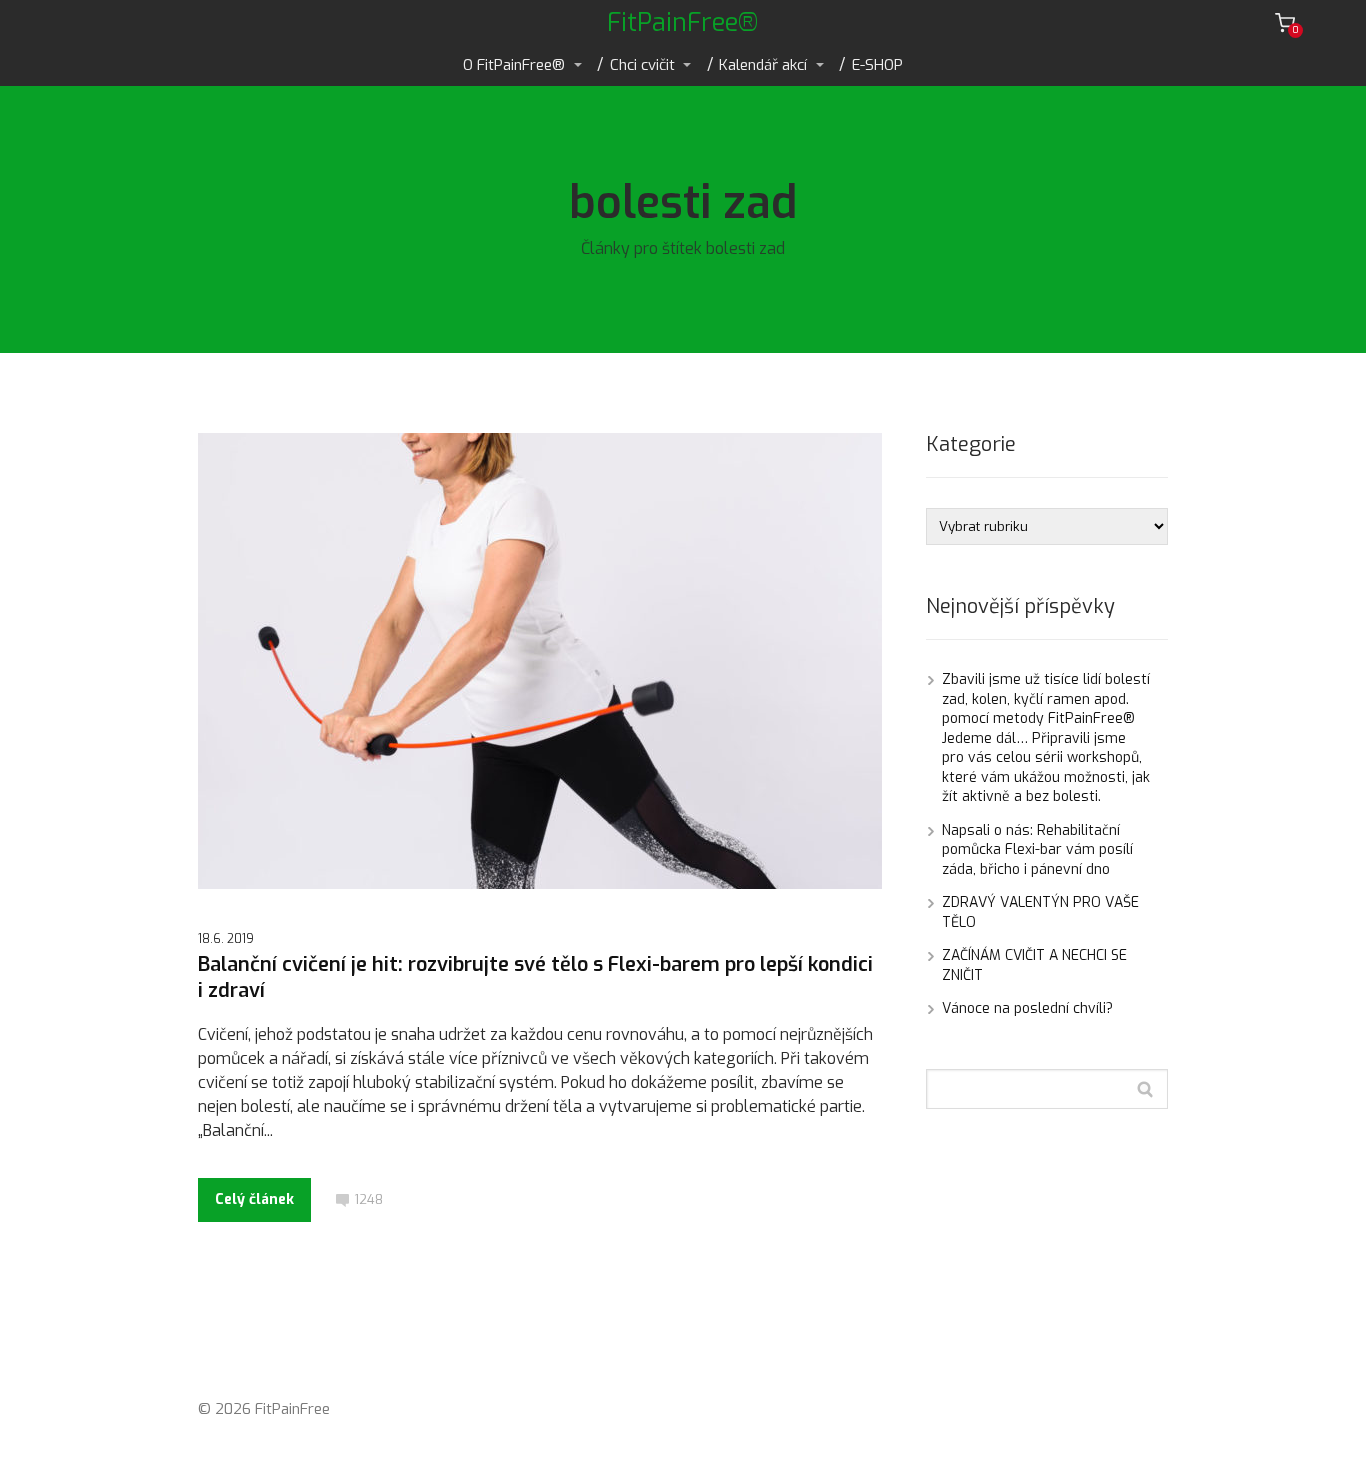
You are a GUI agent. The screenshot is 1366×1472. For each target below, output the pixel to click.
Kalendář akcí (763, 65)
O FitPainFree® (514, 65)
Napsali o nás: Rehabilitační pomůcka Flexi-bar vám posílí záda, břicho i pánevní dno (1037, 850)
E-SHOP (877, 65)
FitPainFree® (683, 22)
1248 (368, 1199)
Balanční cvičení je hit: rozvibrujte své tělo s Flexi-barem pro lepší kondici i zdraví (535, 977)
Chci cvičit (642, 65)
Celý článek (254, 1199)
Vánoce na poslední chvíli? (1027, 1008)
